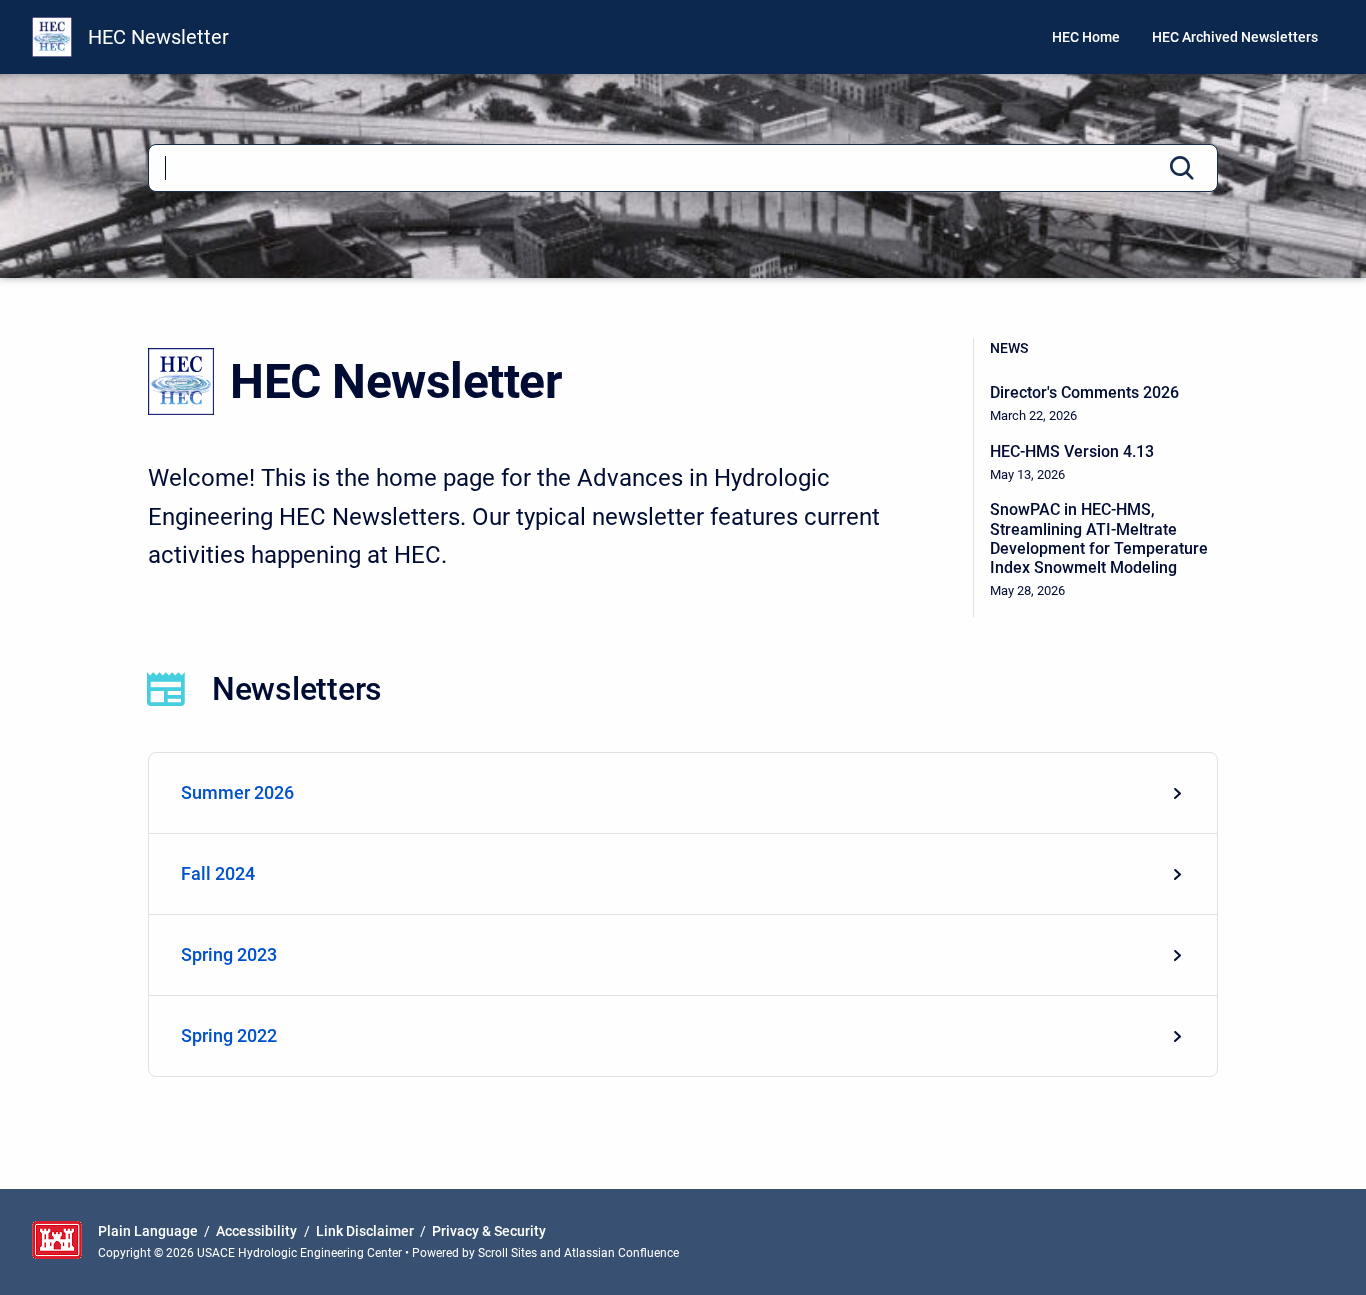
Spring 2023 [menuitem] (229, 954)
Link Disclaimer (365, 1231)
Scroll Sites (507, 1253)
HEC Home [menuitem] (1086, 37)
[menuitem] (683, 793)
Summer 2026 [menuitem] (237, 792)
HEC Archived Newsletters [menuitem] (1235, 37)
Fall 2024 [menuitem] (218, 873)
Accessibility (256, 1231)
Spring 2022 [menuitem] (229, 1035)
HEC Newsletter (158, 37)
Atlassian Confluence (621, 1253)
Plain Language (148, 1231)
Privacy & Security (489, 1231)
